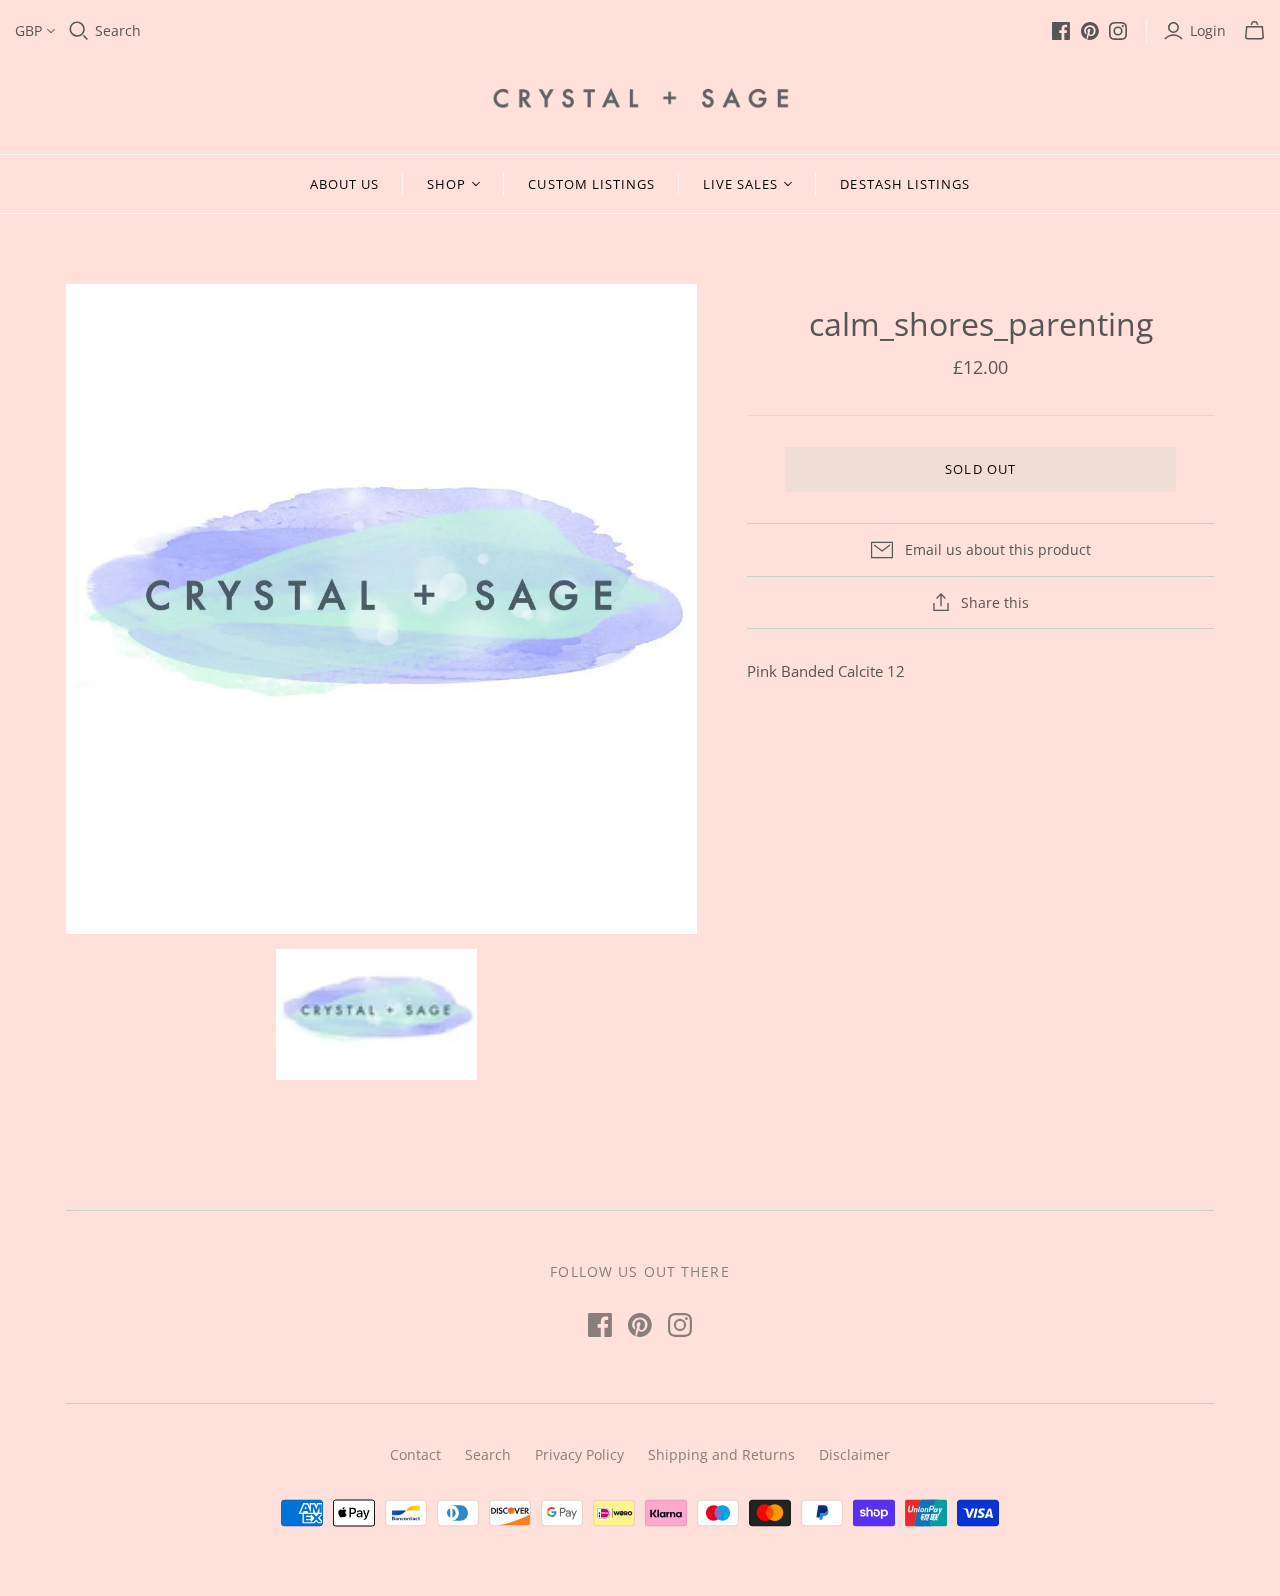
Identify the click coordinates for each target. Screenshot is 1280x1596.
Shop (446, 184)
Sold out (980, 469)
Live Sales (740, 184)
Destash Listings (905, 184)
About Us (344, 184)
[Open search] (79, 31)
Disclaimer (854, 1454)
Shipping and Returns (721, 1454)
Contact (415, 1454)
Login (1208, 30)
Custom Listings (591, 184)
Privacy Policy (579, 1454)
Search (118, 30)
